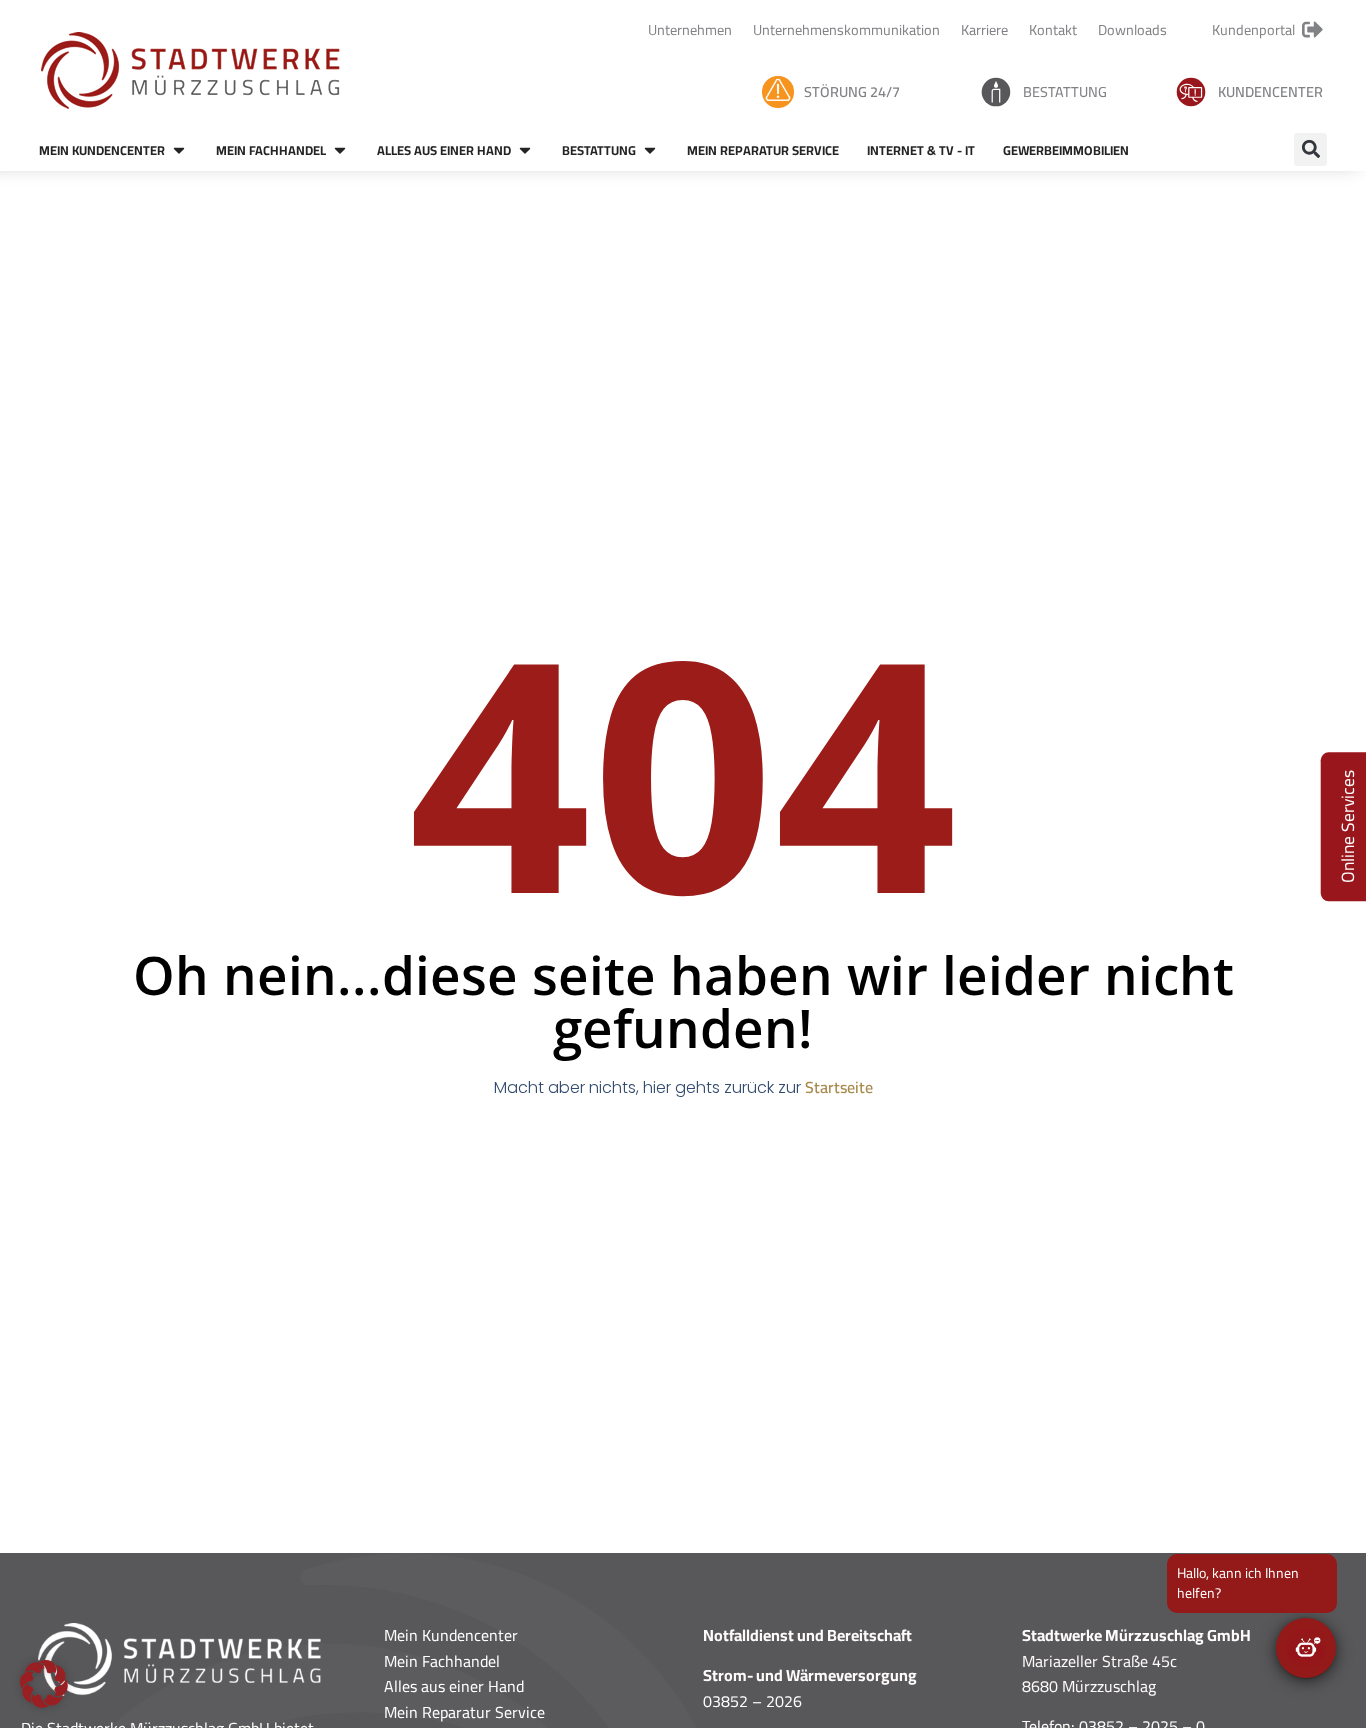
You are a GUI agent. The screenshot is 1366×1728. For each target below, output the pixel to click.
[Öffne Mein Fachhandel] (340, 150)
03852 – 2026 (752, 1701)
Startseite (839, 1087)
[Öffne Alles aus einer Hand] (525, 150)
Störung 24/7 (852, 91)
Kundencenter (1270, 91)
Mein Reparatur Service (464, 1712)
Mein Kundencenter (451, 1635)
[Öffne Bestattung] (650, 150)
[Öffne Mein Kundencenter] (179, 150)
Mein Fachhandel (442, 1661)
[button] (1310, 149)
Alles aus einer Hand (454, 1686)
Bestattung (1065, 91)
